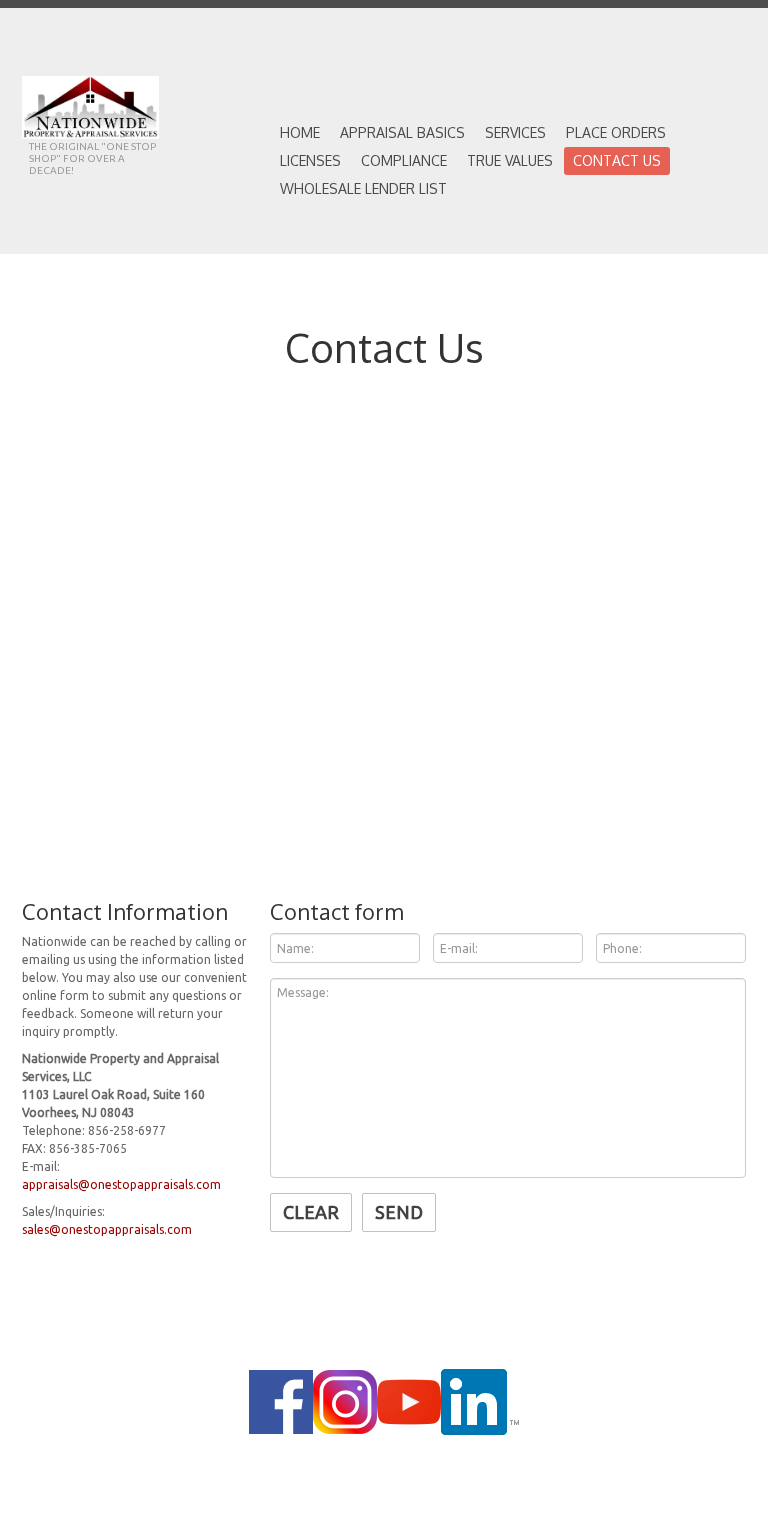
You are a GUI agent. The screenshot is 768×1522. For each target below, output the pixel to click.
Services (515, 132)
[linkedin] (480, 1401)
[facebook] (281, 1401)
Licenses (310, 160)
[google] (345, 1401)
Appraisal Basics (402, 132)
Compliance (404, 160)
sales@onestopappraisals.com (107, 1229)
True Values (510, 160)
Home (300, 132)
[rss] (409, 1401)
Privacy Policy (407, 1463)
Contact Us (617, 160)
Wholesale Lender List (363, 188)
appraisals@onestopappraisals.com (121, 1184)
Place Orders (616, 132)
